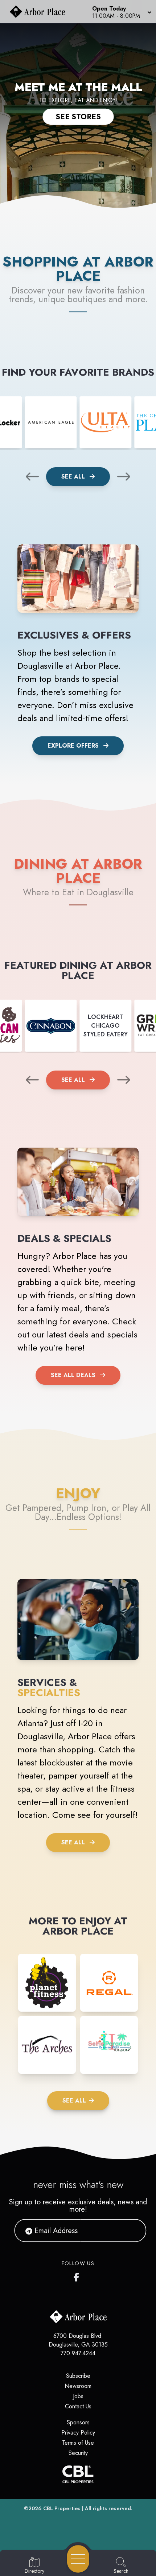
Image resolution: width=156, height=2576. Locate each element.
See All (74, 477)
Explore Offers (73, 746)
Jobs (78, 2396)
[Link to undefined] (51, 422)
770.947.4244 (78, 2353)
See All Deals (73, 1375)
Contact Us (78, 2406)
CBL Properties (62, 2508)
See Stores (78, 117)
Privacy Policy (78, 2433)
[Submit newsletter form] (132, 2231)
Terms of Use (78, 2443)
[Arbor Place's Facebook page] (78, 2276)
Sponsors (78, 2422)
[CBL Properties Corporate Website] (78, 2474)
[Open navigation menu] (78, 2559)
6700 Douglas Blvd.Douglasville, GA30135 (78, 2340)
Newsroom (78, 2386)
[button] (121, 12)
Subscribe (78, 2376)
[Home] (40, 12)
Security (78, 2453)
